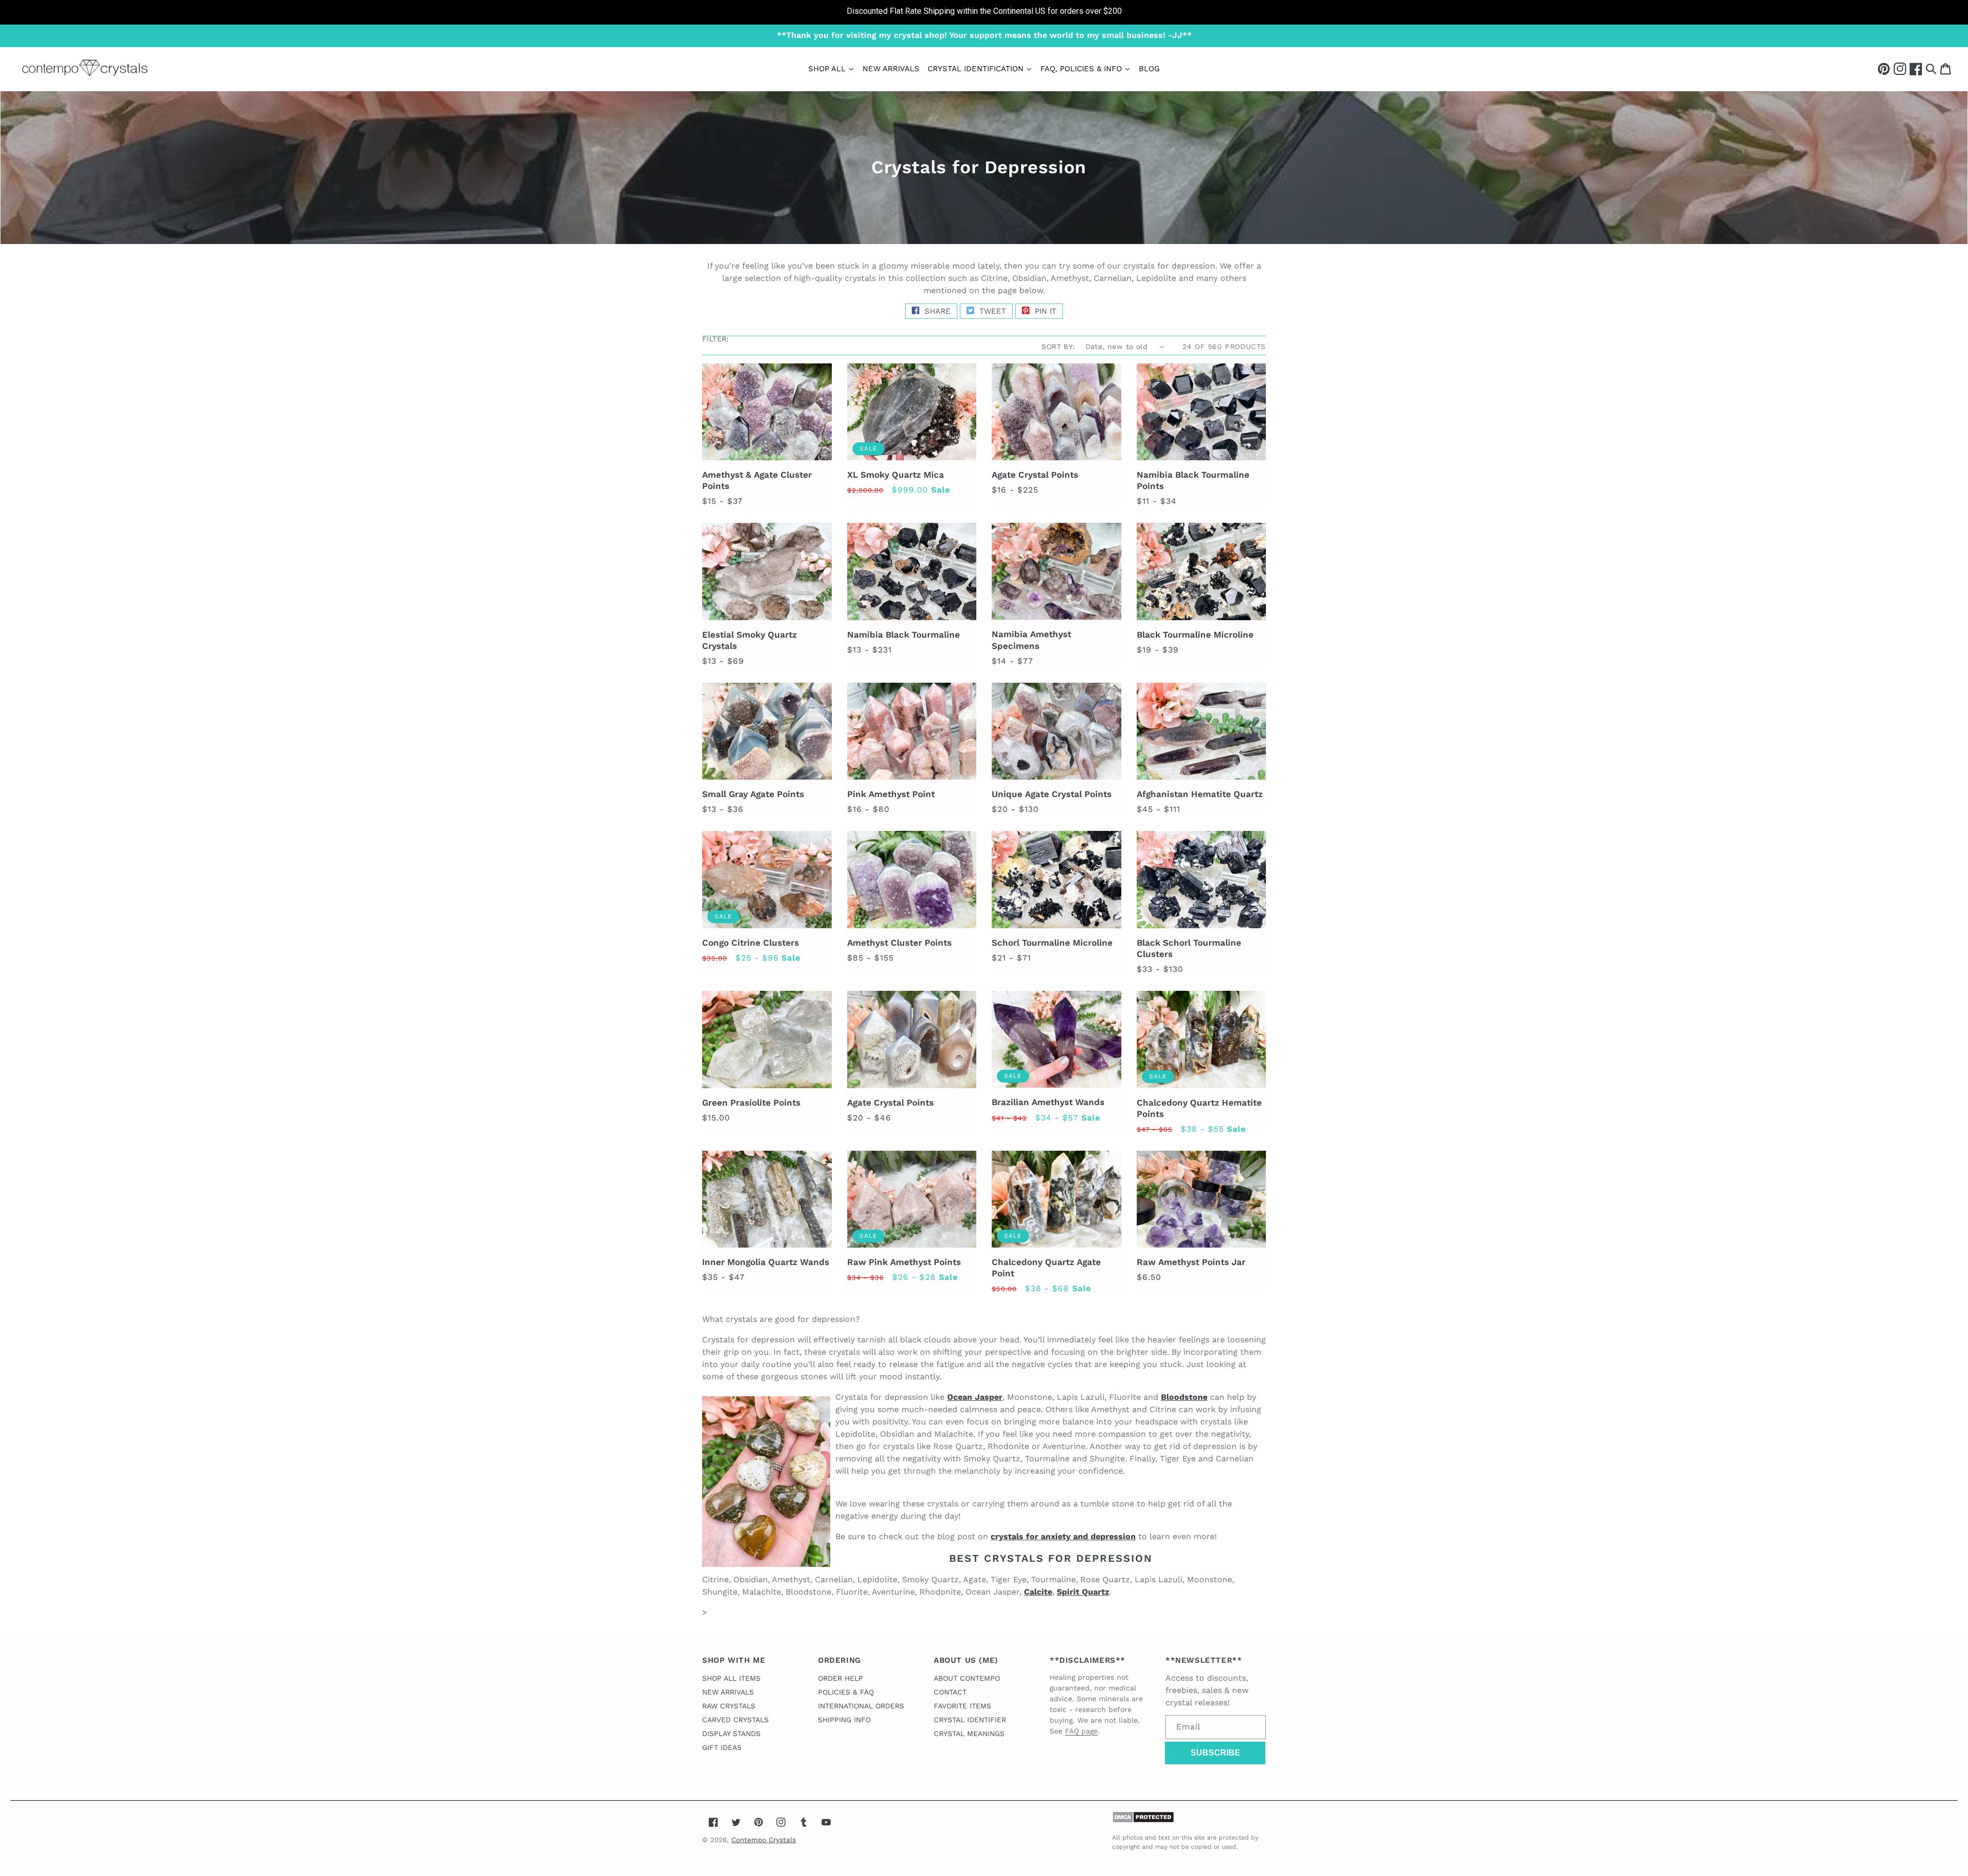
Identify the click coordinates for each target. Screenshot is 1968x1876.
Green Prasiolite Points (751, 1103)
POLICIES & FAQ (846, 1692)
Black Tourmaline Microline (1195, 635)
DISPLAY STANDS (731, 1734)
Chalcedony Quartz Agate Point (1046, 1268)
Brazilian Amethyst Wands (1048, 1102)
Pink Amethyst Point (891, 794)
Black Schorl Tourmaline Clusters (1189, 948)
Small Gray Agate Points (753, 794)
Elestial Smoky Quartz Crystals (750, 640)
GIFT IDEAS (722, 1747)
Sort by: (1058, 346)
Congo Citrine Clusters (751, 943)
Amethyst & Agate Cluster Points (757, 480)
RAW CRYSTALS (729, 1706)
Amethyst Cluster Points (899, 943)
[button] (1931, 68)
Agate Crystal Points (1035, 475)
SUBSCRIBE (1215, 1753)
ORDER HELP (840, 1678)
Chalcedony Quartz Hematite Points (1199, 1108)
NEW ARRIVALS (728, 1692)
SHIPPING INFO (844, 1720)
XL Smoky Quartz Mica (896, 475)
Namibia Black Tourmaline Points (1193, 480)
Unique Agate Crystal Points (1052, 794)
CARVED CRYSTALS (735, 1720)
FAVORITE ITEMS (962, 1706)
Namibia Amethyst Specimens (1031, 640)
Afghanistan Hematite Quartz (1200, 794)
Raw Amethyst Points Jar (1191, 1262)
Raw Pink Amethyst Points (904, 1262)
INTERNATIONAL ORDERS (861, 1706)
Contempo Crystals (764, 1840)
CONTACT (950, 1692)
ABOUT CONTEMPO (967, 1678)
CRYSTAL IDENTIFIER (970, 1720)
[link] (984, 12)
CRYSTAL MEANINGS (969, 1734)
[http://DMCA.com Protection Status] (1143, 1820)
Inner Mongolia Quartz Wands (766, 1262)
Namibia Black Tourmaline (904, 635)
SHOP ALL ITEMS (731, 1678)
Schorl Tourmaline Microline (1052, 943)
